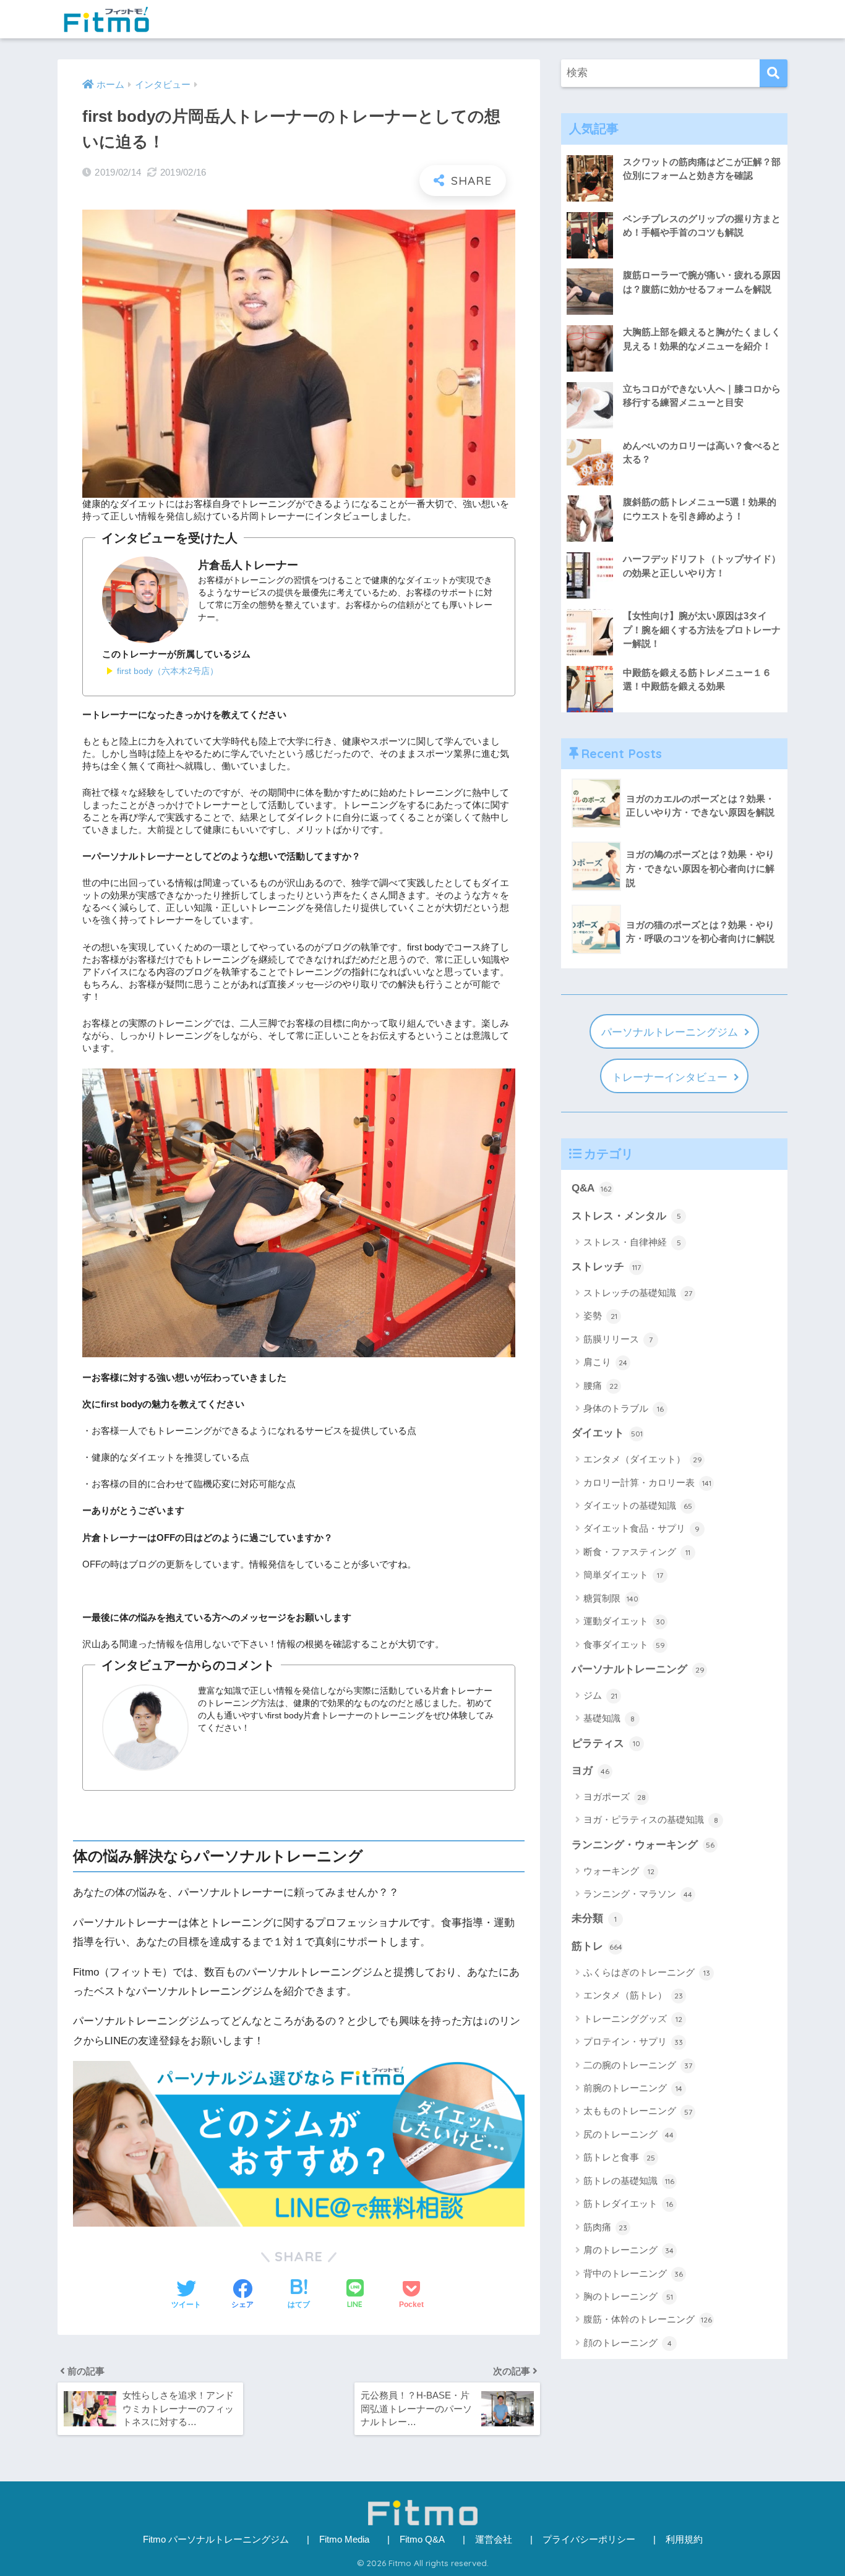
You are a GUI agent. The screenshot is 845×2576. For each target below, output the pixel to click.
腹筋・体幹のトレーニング (648, 2319)
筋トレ (597, 1946)
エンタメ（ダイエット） (643, 1459)
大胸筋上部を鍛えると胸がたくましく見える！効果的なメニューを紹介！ (702, 339)
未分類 (594, 1918)
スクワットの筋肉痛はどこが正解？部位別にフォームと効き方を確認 (702, 169)
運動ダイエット (624, 1621)
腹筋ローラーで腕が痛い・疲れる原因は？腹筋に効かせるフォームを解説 (702, 282)
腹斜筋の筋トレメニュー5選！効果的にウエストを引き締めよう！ (700, 509)
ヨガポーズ (615, 1797)
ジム (600, 1695)
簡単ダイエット (623, 1575)
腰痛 (601, 1385)
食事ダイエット (624, 1644)
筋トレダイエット (628, 2203)
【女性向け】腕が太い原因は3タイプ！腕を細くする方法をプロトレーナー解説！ (702, 629)
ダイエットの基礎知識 (638, 1505)
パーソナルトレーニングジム (670, 1032)
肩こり (605, 1362)
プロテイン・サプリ (633, 2041)
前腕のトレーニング (633, 2088)
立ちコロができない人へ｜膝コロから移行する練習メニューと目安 (702, 396)
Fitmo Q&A (422, 2540)
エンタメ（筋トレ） (633, 1995)
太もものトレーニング (638, 2111)
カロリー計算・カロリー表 (647, 1482)
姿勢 (600, 1316)
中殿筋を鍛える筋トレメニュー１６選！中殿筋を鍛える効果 (697, 680)
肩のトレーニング (628, 2250)
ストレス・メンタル (626, 1216)
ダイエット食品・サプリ (641, 1528)
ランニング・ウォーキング (643, 1845)
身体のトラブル (624, 1408)
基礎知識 (609, 1718)
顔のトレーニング (628, 2343)
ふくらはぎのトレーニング (647, 1972)
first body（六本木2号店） (168, 671)
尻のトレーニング (628, 2134)
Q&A (592, 1188)
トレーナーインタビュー (670, 1077)
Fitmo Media (344, 2540)
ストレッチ (606, 1267)
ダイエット (607, 1433)
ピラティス (606, 1743)
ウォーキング (619, 1871)
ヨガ (590, 1771)
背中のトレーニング (633, 2273)
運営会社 (494, 2540)
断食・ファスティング (637, 1552)
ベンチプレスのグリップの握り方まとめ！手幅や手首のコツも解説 (702, 226)
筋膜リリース (618, 1339)
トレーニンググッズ (633, 2019)
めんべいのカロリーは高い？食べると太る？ (702, 453)
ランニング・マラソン (638, 1894)
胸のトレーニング (628, 2296)
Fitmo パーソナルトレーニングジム (216, 2540)
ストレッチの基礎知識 (638, 1293)
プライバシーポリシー (589, 2540)
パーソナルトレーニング (638, 1669)
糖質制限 (611, 1598)
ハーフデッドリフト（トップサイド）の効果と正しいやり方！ (702, 566)
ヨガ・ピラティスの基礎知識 (651, 1819)
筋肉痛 (605, 2227)
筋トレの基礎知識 (629, 2181)
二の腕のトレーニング (638, 2065)
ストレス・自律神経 (632, 1242)
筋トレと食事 (619, 2157)
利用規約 (684, 2540)
